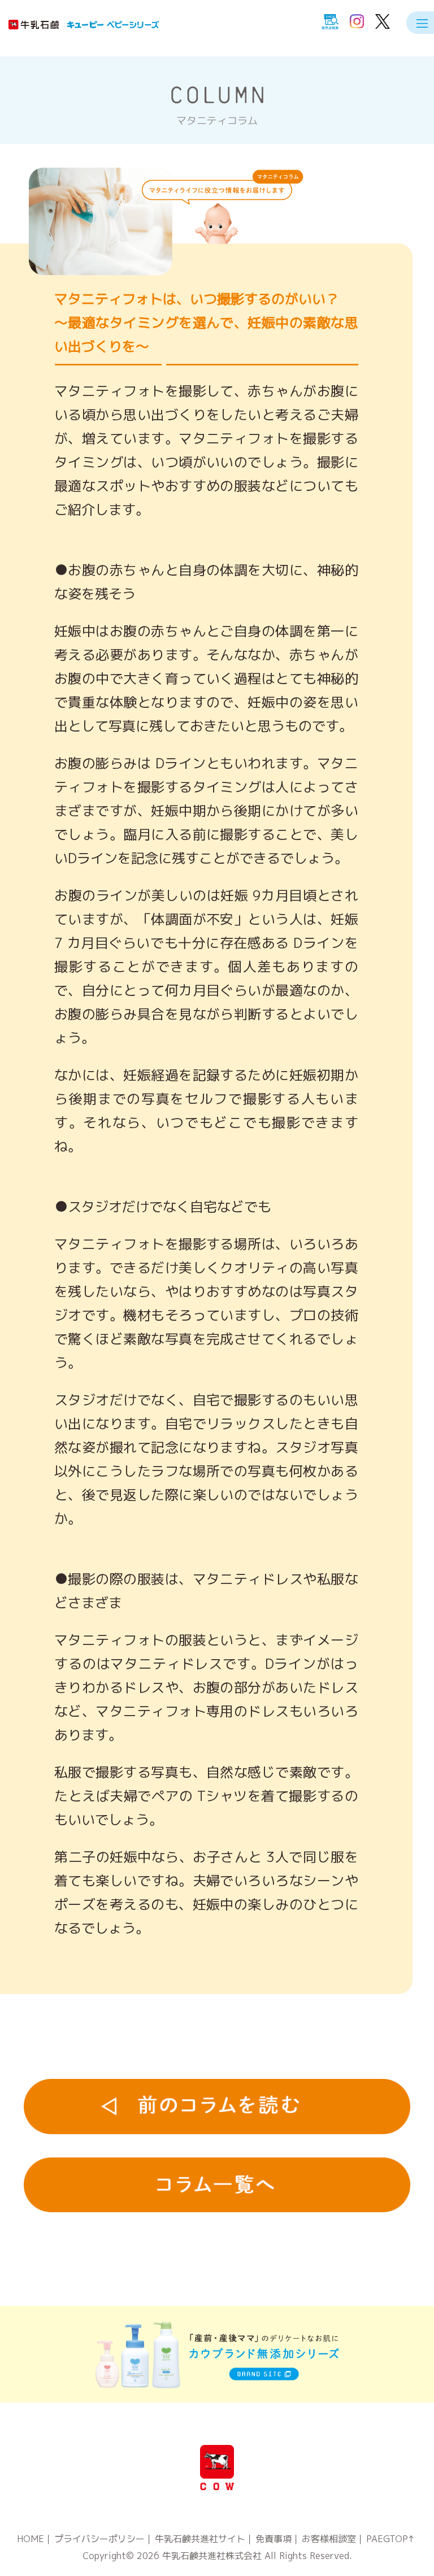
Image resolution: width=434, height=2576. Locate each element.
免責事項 (274, 2539)
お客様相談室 (329, 2539)
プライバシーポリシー (99, 2539)
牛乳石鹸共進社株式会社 (212, 2556)
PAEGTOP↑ (390, 2539)
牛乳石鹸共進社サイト (200, 2539)
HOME (31, 2539)
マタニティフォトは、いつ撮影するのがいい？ (206, 323)
